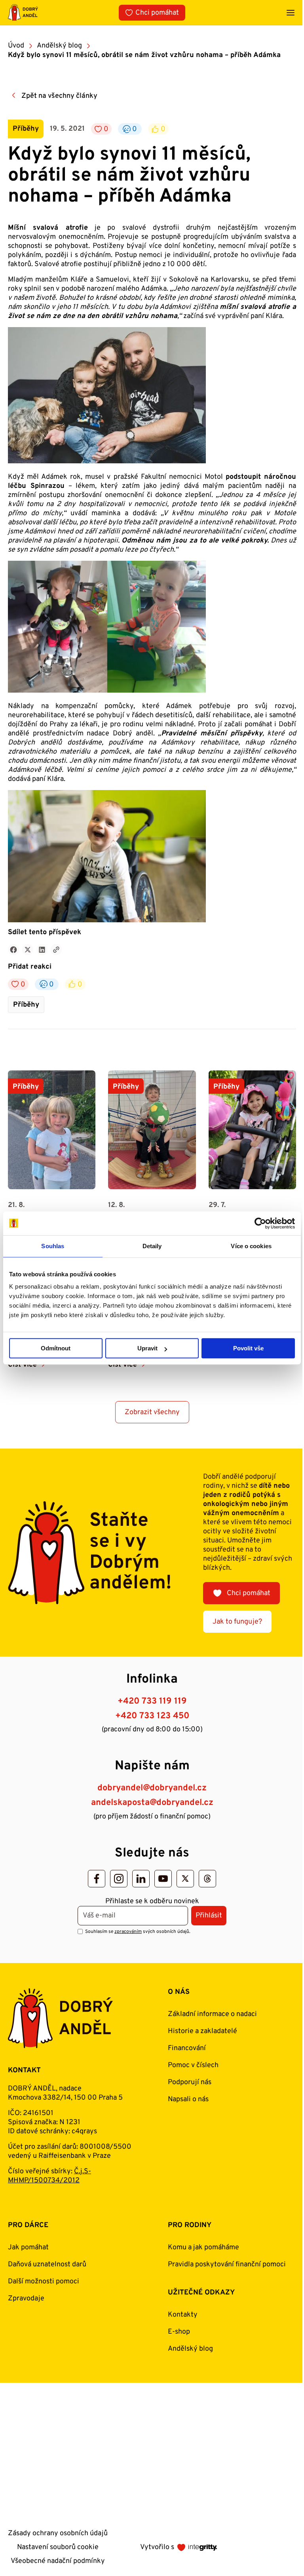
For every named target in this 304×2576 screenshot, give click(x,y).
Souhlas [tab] (53, 1246)
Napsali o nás (188, 2099)
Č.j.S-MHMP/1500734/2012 (49, 2176)
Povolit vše (248, 1348)
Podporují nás (190, 2082)
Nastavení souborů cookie (58, 2547)
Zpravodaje (26, 2299)
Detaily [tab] (152, 1246)
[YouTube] (163, 1879)
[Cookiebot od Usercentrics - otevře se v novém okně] (260, 1223)
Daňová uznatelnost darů (47, 2265)
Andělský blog (59, 46)
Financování (187, 2048)
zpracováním (128, 1932)
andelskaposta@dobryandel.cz (152, 1803)
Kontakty (183, 2315)
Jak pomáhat (28, 2248)
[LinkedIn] (141, 1879)
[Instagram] (119, 1879)
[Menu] (291, 13)
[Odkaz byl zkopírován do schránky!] (56, 950)
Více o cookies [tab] (251, 1246)
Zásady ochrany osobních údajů (58, 2533)
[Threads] (207, 1879)
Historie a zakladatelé (202, 2031)
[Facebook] (97, 1879)
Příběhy (26, 1005)
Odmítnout (56, 1348)
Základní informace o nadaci (212, 2014)
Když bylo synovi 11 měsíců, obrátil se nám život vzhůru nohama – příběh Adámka (144, 55)
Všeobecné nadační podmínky (58, 2561)
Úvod (16, 46)
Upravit (147, 1348)
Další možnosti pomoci (44, 2282)
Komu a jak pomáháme (203, 2248)
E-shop (179, 2332)
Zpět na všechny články (59, 96)
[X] (185, 1879)
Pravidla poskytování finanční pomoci (227, 2265)
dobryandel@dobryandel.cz (152, 1788)
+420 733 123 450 (152, 1716)
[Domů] (23, 12)
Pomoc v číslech (193, 2065)
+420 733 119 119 (152, 1701)
